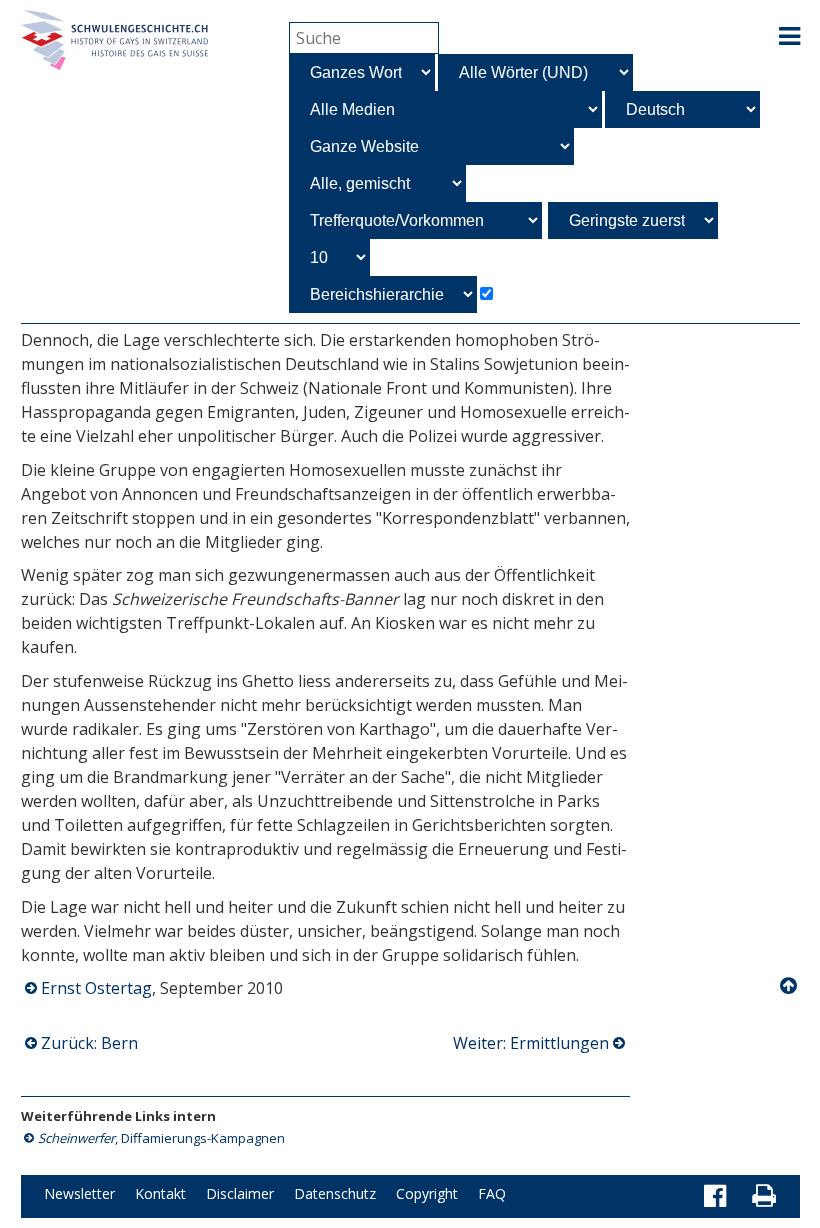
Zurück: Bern (89, 1043)
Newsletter (79, 1193)
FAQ (492, 1193)
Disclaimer (240, 1193)
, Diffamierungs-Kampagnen (161, 1138)
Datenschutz (335, 1193)
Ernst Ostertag (96, 988)
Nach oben (790, 986)
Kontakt (160, 1193)
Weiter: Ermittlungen (531, 1043)
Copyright (427, 1193)
